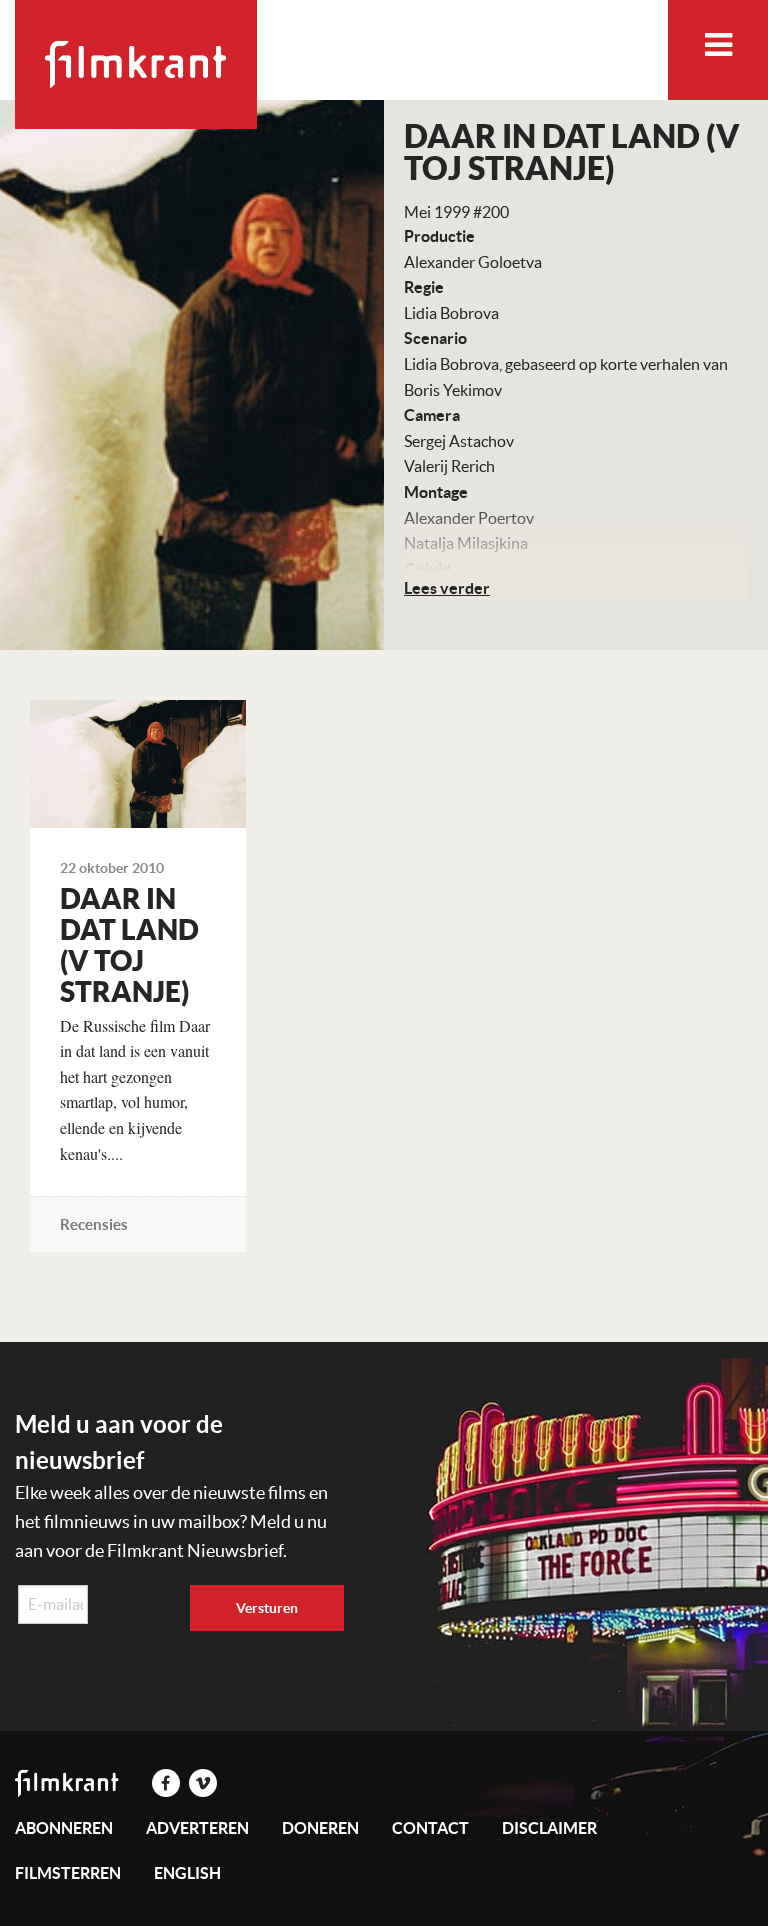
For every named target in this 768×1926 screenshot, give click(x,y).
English (187, 1873)
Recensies (94, 1224)
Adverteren (197, 1828)
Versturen (267, 1608)
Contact (430, 1828)
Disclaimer (549, 1828)
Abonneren (64, 1828)
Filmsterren (68, 1873)
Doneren (320, 1828)
